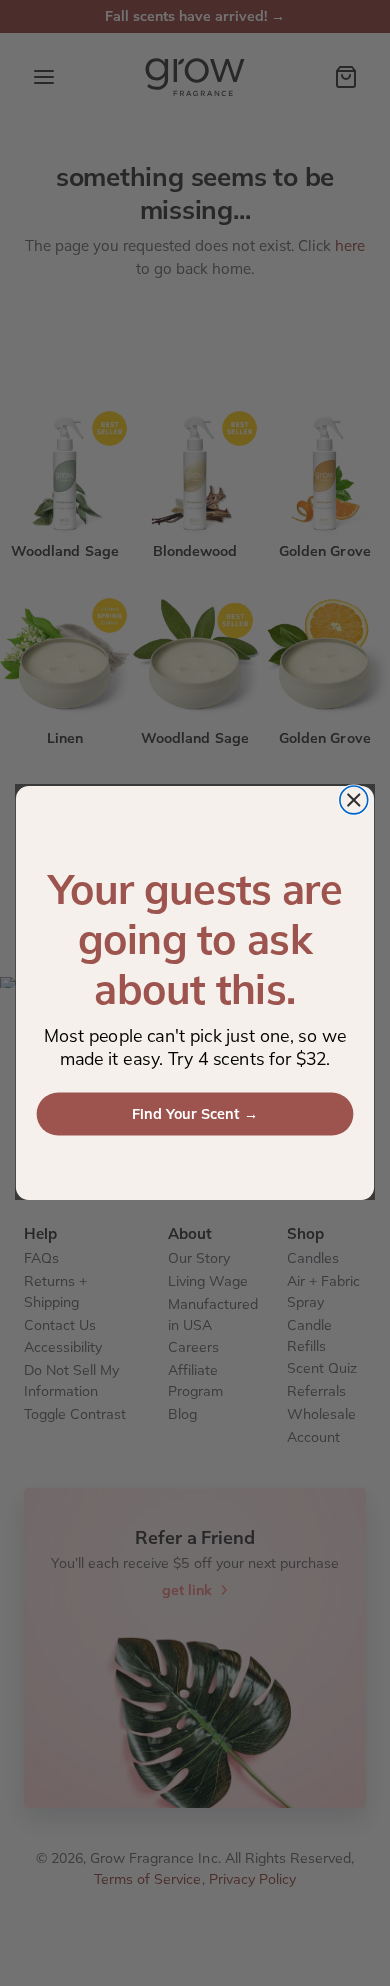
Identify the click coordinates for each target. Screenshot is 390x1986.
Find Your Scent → (195, 1114)
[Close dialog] (354, 800)
